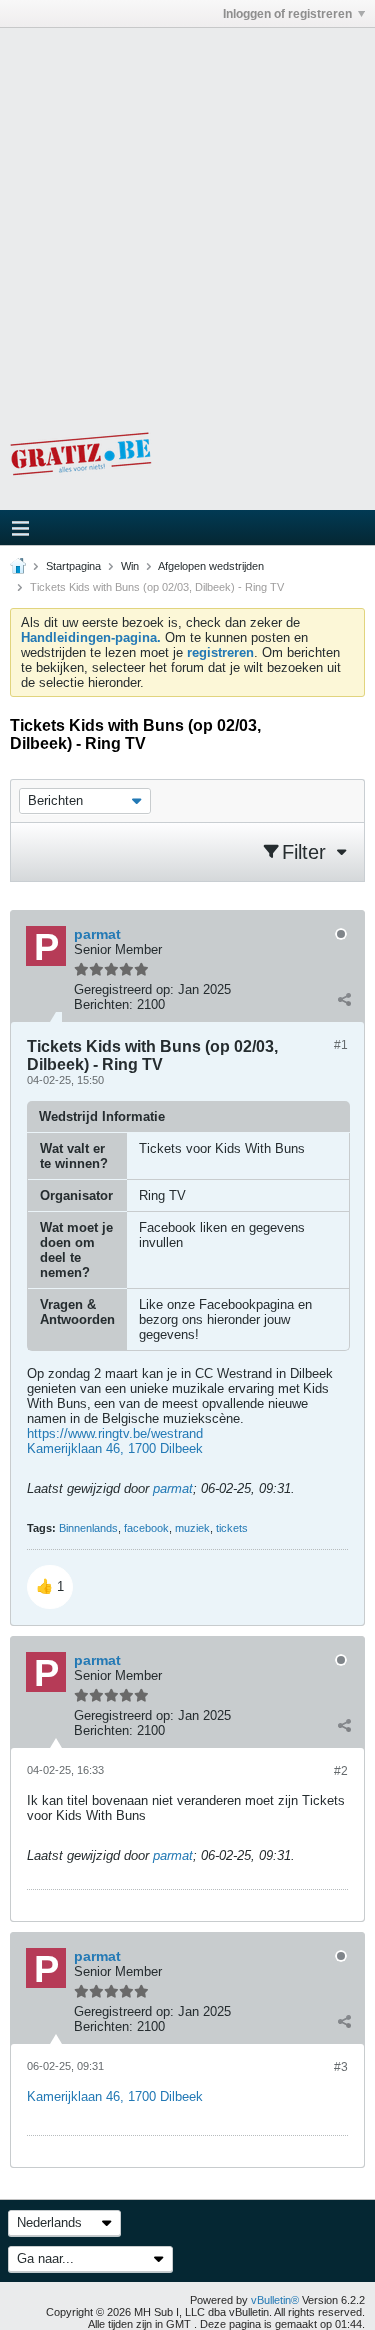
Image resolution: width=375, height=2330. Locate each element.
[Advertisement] (187, 215)
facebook (146, 1528)
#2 (341, 1771)
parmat (173, 1488)
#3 (341, 2067)
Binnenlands (88, 1528)
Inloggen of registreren (287, 14)
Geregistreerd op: (124, 989)
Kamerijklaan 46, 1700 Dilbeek (115, 1448)
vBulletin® (275, 2300)
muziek (192, 1528)
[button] (50, 1587)
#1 (341, 1045)
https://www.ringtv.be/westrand (115, 1433)
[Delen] (344, 1000)
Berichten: (103, 1004)
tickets (232, 1528)
